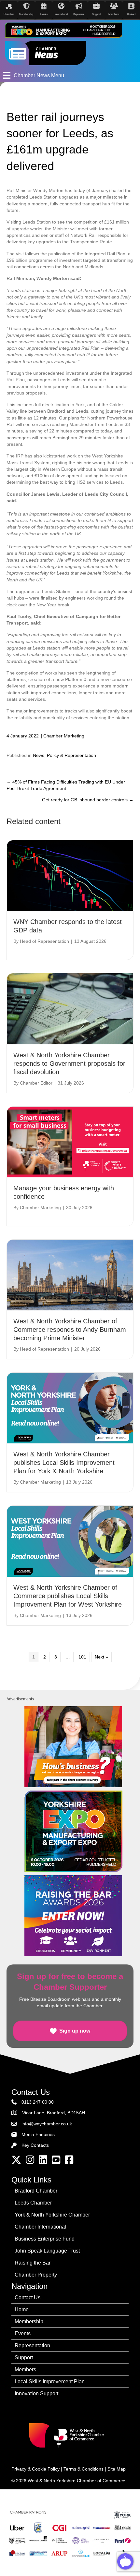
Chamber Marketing (64, 736)
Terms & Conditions (84, 2469)
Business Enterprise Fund (45, 2239)
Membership (29, 2321)
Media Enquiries (38, 2134)
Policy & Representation (71, 755)
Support (24, 2357)
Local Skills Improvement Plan (50, 2382)
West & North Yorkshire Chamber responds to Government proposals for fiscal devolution (69, 1063)
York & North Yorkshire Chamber (52, 2215)
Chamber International (40, 2227)
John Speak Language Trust (47, 2251)
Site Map (117, 2469)
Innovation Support (36, 2394)
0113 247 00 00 (38, 2102)
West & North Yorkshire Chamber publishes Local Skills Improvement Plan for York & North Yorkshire (64, 1463)
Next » (101, 1657)
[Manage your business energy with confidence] (70, 1141)
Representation (32, 2345)
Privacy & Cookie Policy (35, 2469)
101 (82, 1657)
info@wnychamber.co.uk (47, 2124)
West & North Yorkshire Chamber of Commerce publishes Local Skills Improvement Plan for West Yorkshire (68, 1596)
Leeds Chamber (33, 2203)
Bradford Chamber (36, 2191)
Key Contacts (35, 2145)
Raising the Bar (33, 2263)
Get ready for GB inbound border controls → (88, 800)
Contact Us (28, 2297)
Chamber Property (36, 2275)
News (39, 755)
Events (23, 2333)
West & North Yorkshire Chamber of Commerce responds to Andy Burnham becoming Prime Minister (70, 1330)
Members (25, 2369)
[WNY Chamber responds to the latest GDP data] (70, 875)
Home (22, 2309)
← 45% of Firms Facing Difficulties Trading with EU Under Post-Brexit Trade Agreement (66, 785)
